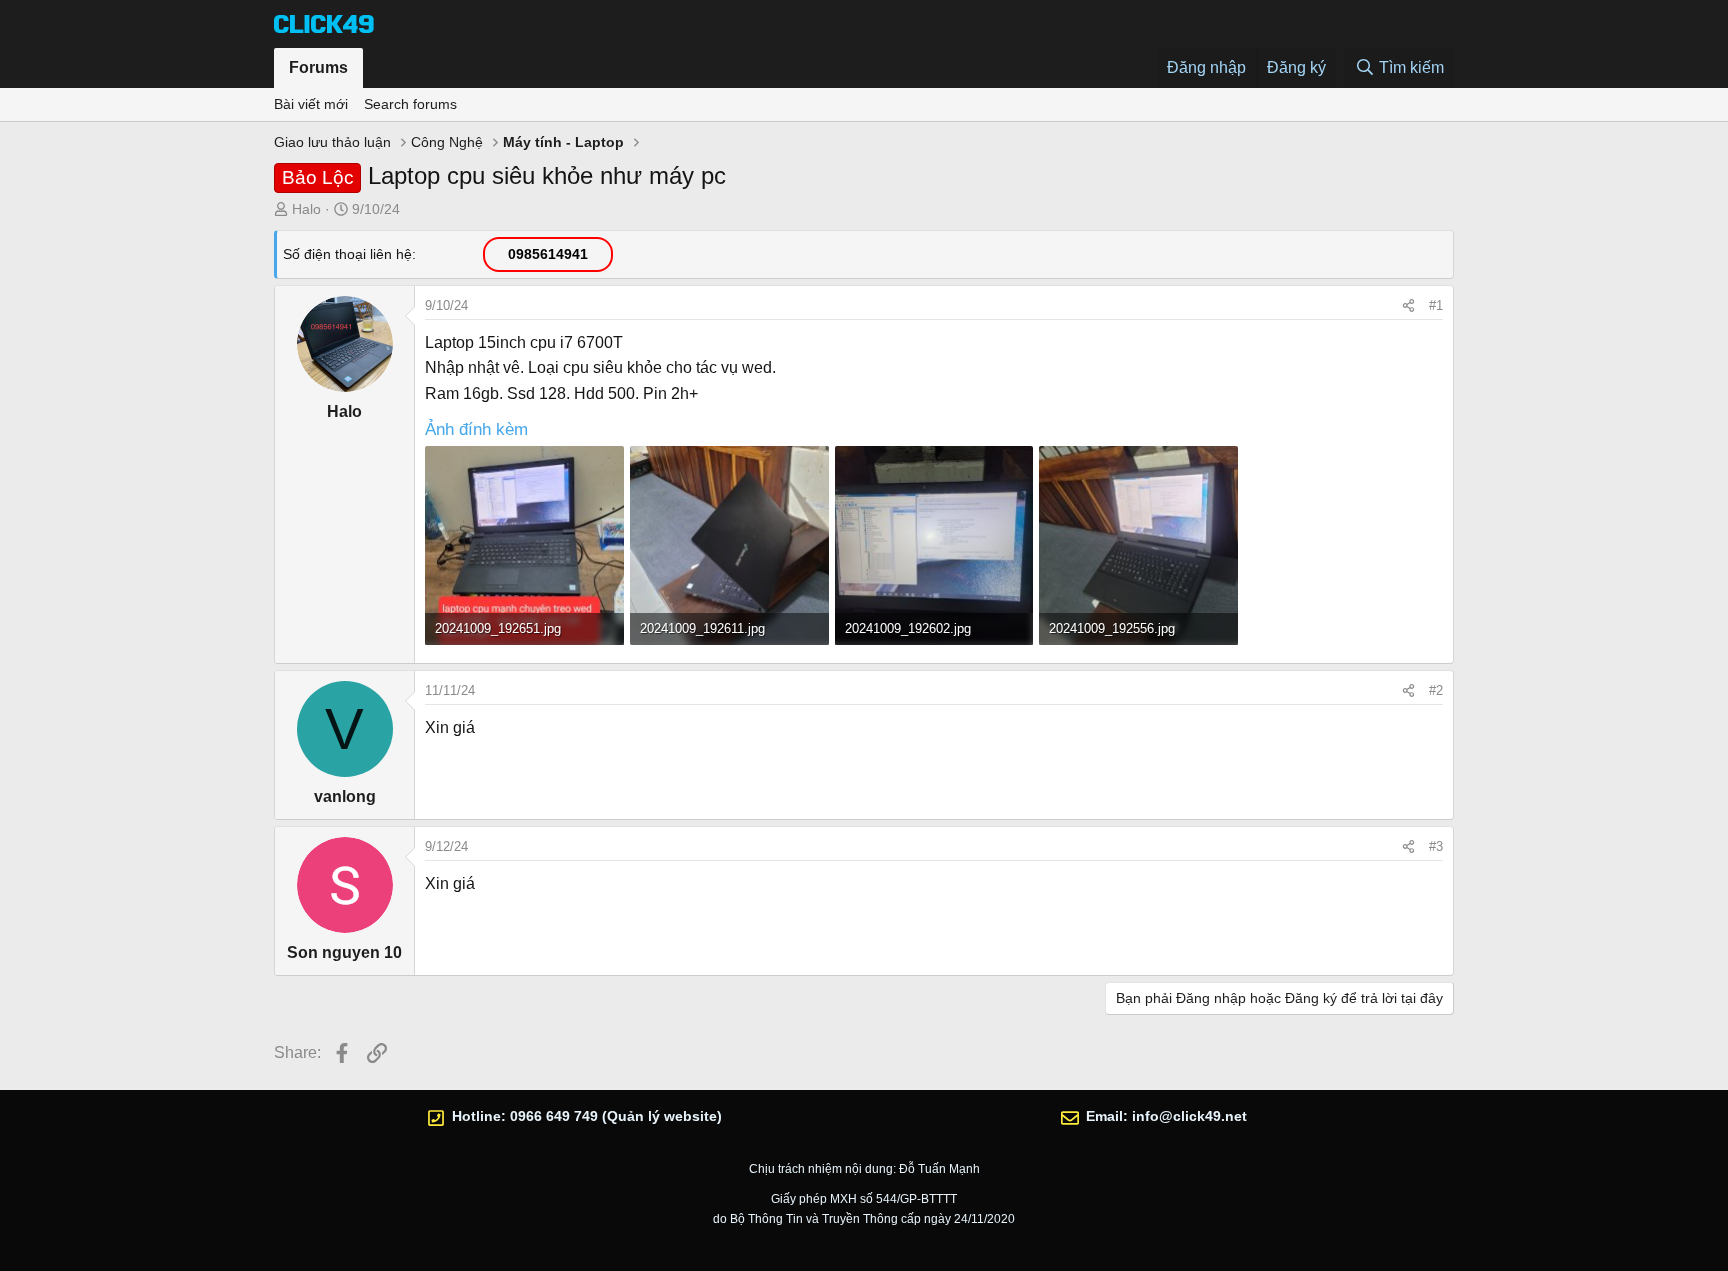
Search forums (410, 104)
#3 (1436, 846)
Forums (318, 67)
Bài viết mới (311, 104)
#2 (1436, 690)
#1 (1436, 305)
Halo (306, 209)
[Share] (1408, 306)
